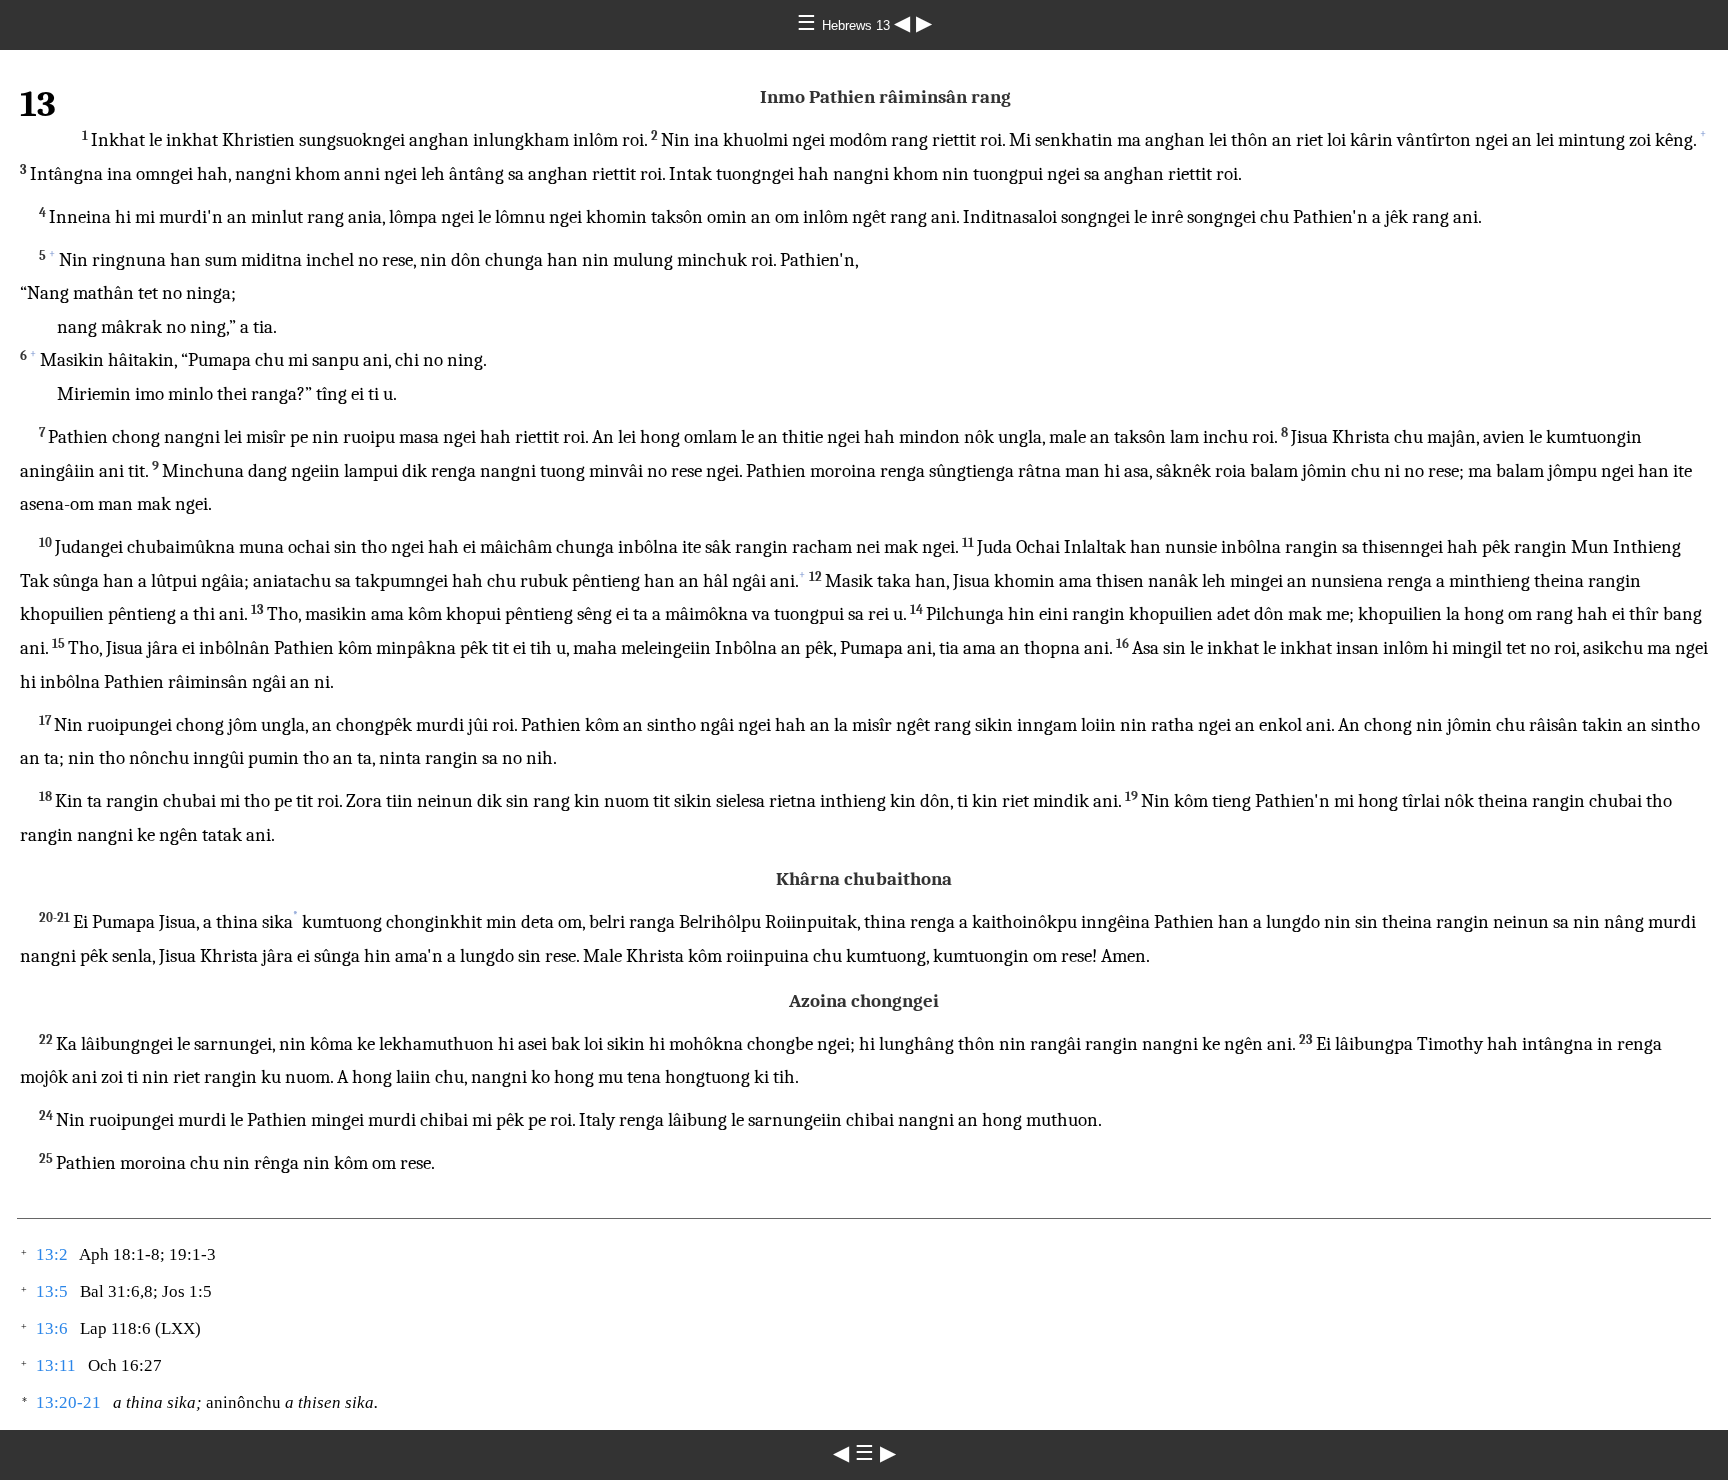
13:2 (52, 1254)
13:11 (56, 1365)
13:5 (52, 1291)
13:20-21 (68, 1402)
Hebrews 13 (858, 25)
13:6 (52, 1328)
